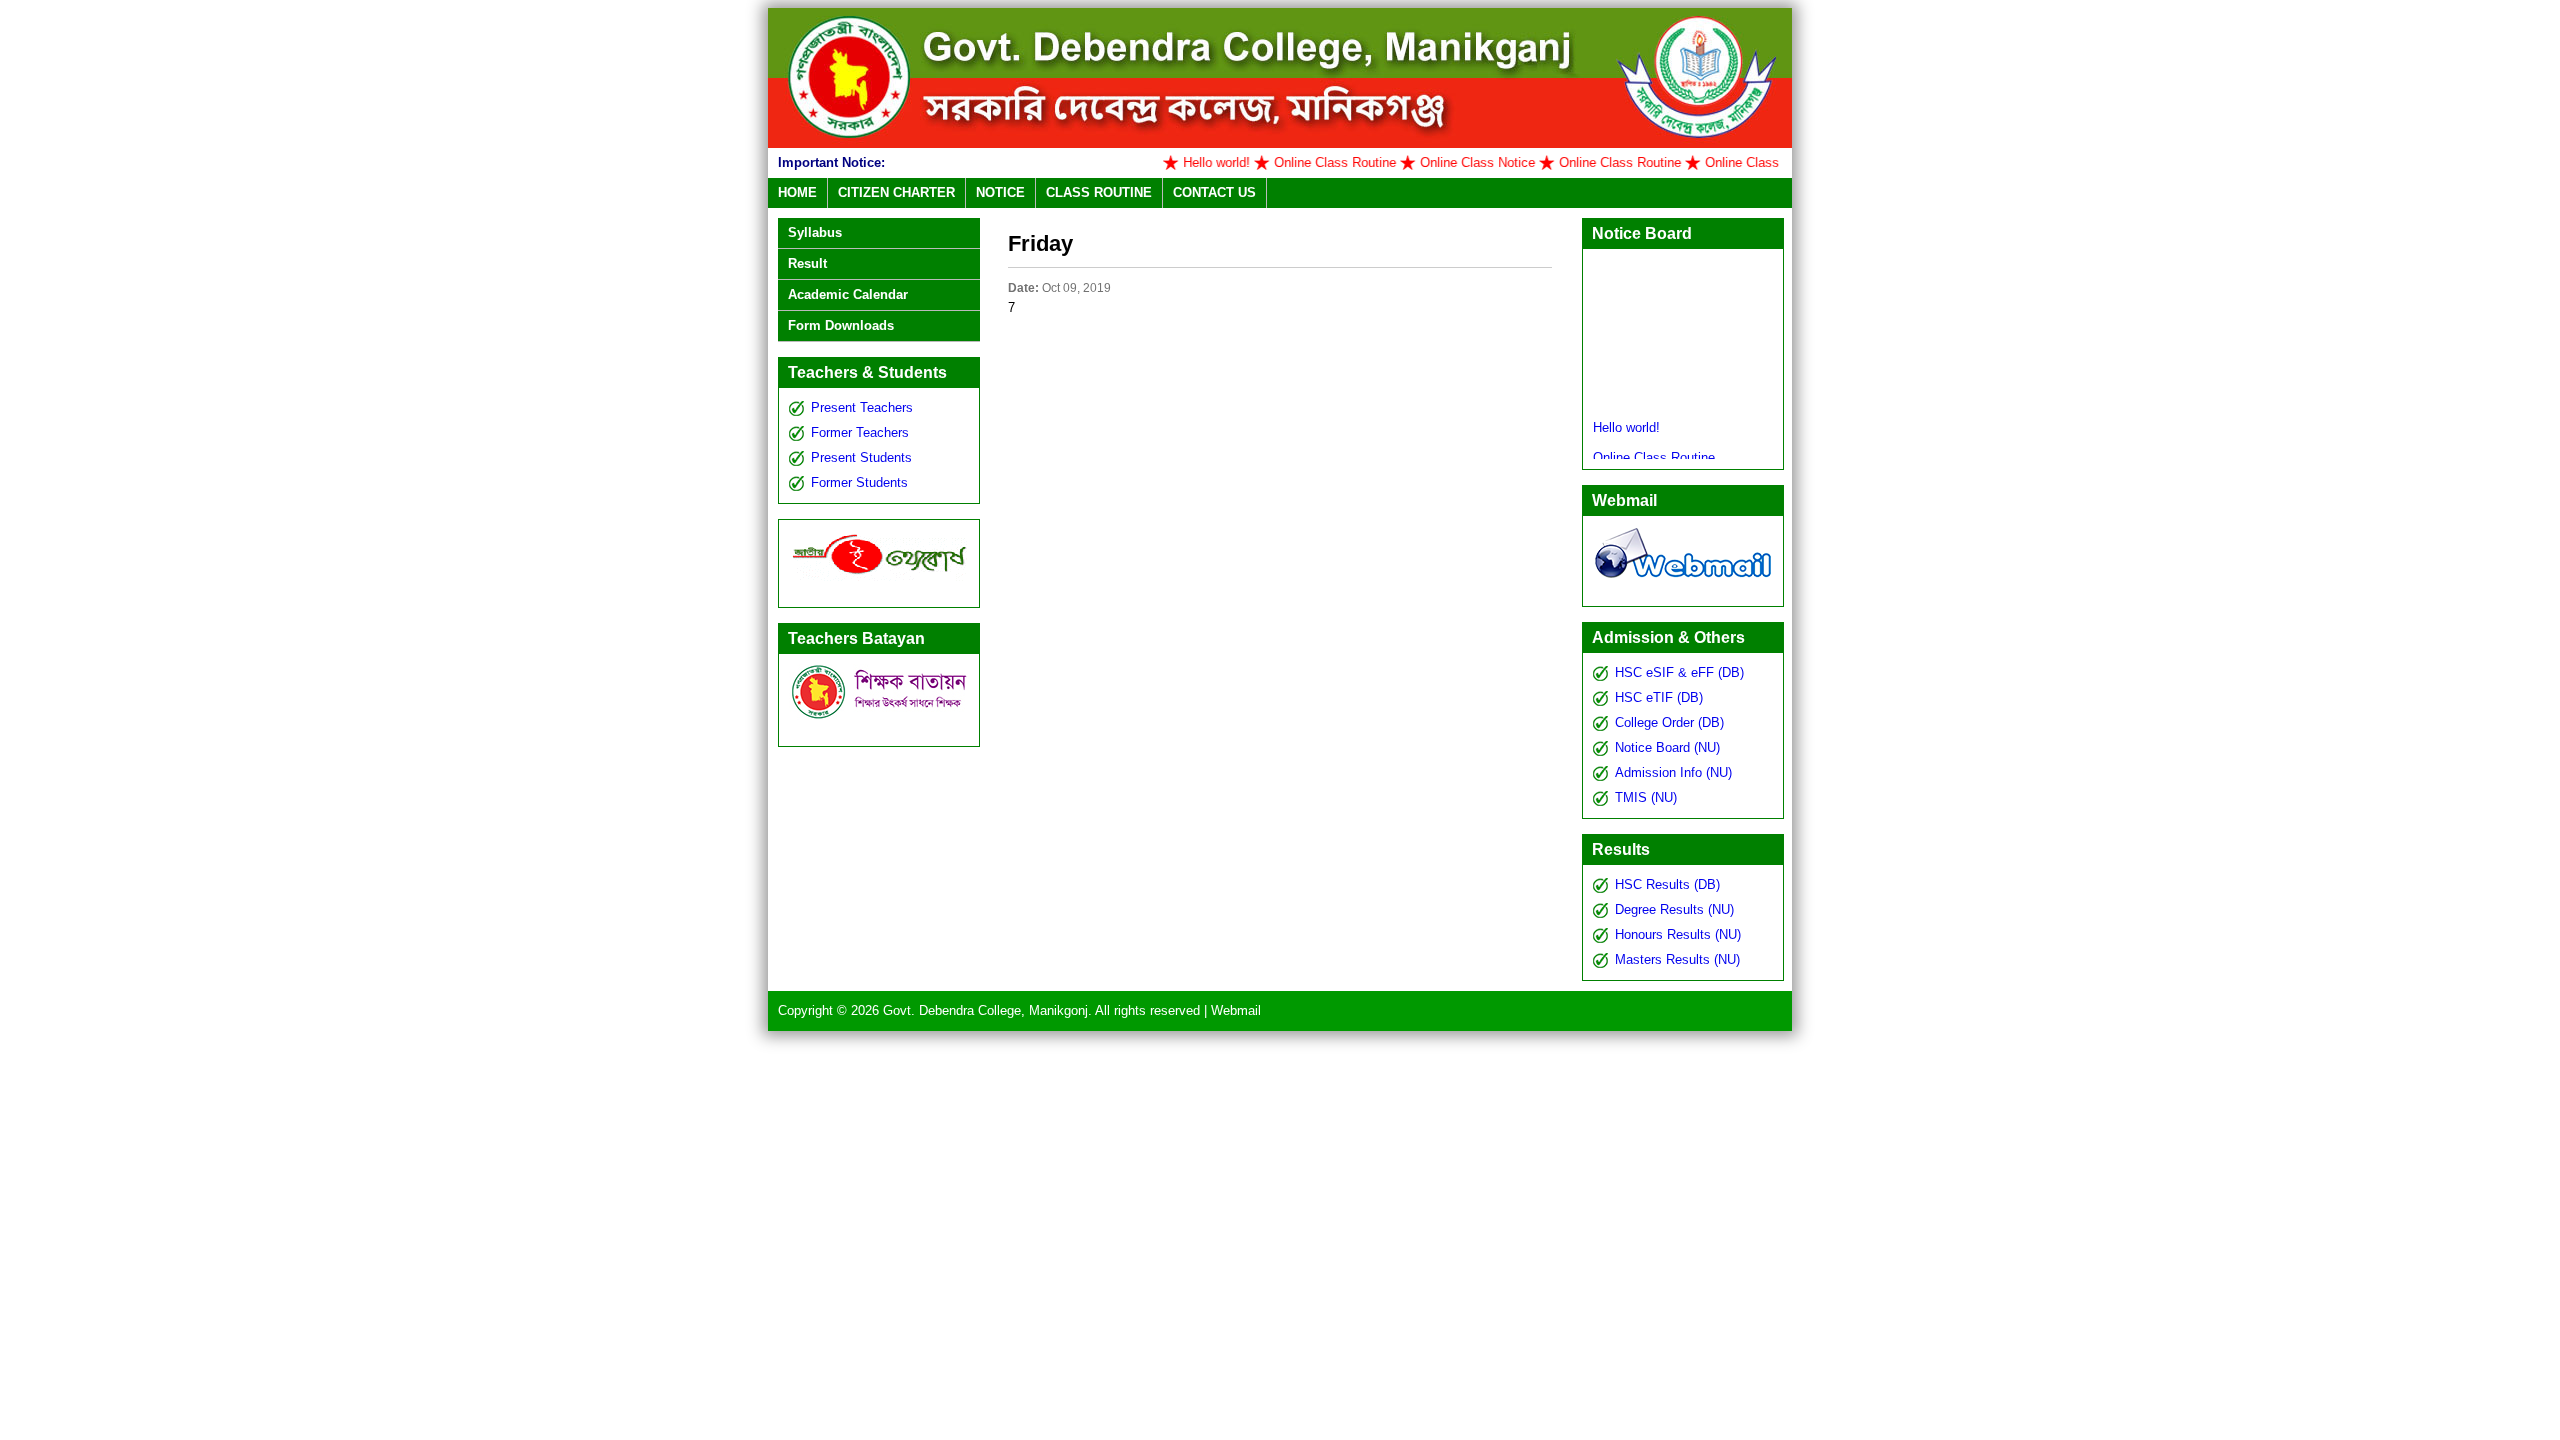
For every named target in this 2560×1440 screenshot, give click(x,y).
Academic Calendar (848, 294)
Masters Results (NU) (1677, 959)
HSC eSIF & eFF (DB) (1679, 672)
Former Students (859, 482)
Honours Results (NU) (1678, 934)
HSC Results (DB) (1667, 884)
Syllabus (815, 232)
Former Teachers (860, 432)
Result (807, 263)
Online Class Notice (1440, 162)
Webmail (1236, 1010)
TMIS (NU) (1646, 797)
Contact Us (1214, 192)
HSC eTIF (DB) (1659, 697)
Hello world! (1179, 162)
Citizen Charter (896, 192)
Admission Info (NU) (1673, 772)
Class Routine (1099, 192)
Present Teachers (862, 407)
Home (797, 192)
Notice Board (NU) (1667, 747)
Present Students (861, 457)
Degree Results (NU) (1674, 909)
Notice (1000, 192)
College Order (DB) (1669, 722)
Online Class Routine (1298, 162)
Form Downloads (841, 325)
